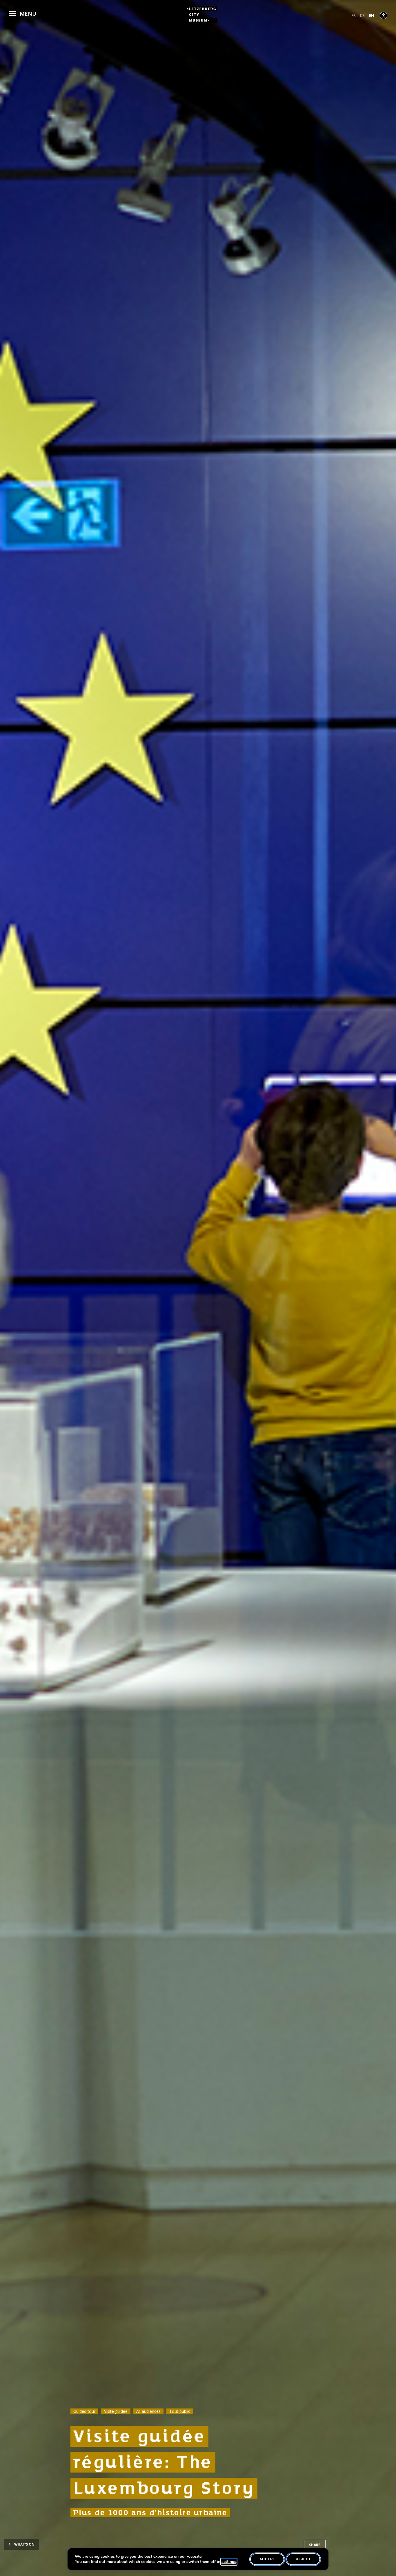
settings (229, 2562)
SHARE (315, 2545)
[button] (22, 13)
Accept (267, 2559)
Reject (303, 2559)
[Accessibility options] (384, 15)
